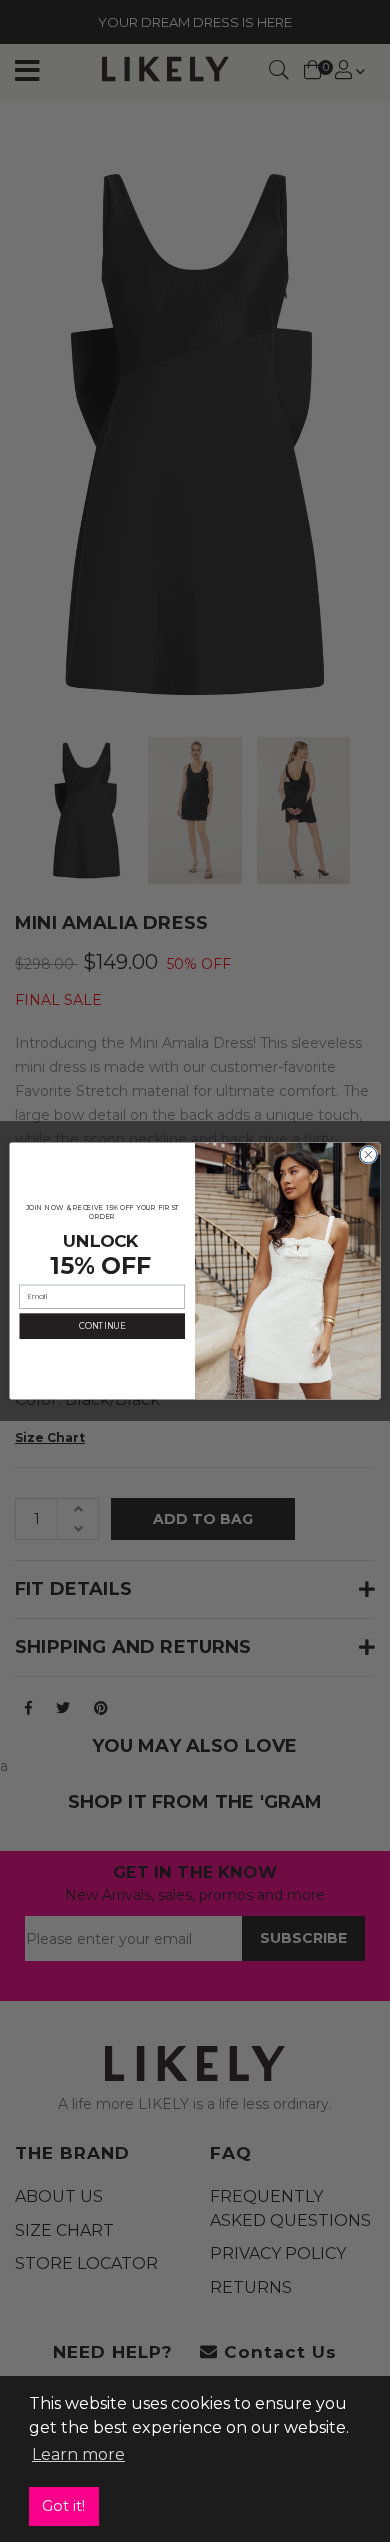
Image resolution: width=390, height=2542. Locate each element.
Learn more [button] (78, 2454)
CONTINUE (102, 1326)
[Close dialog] (368, 1154)
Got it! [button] (63, 2506)
